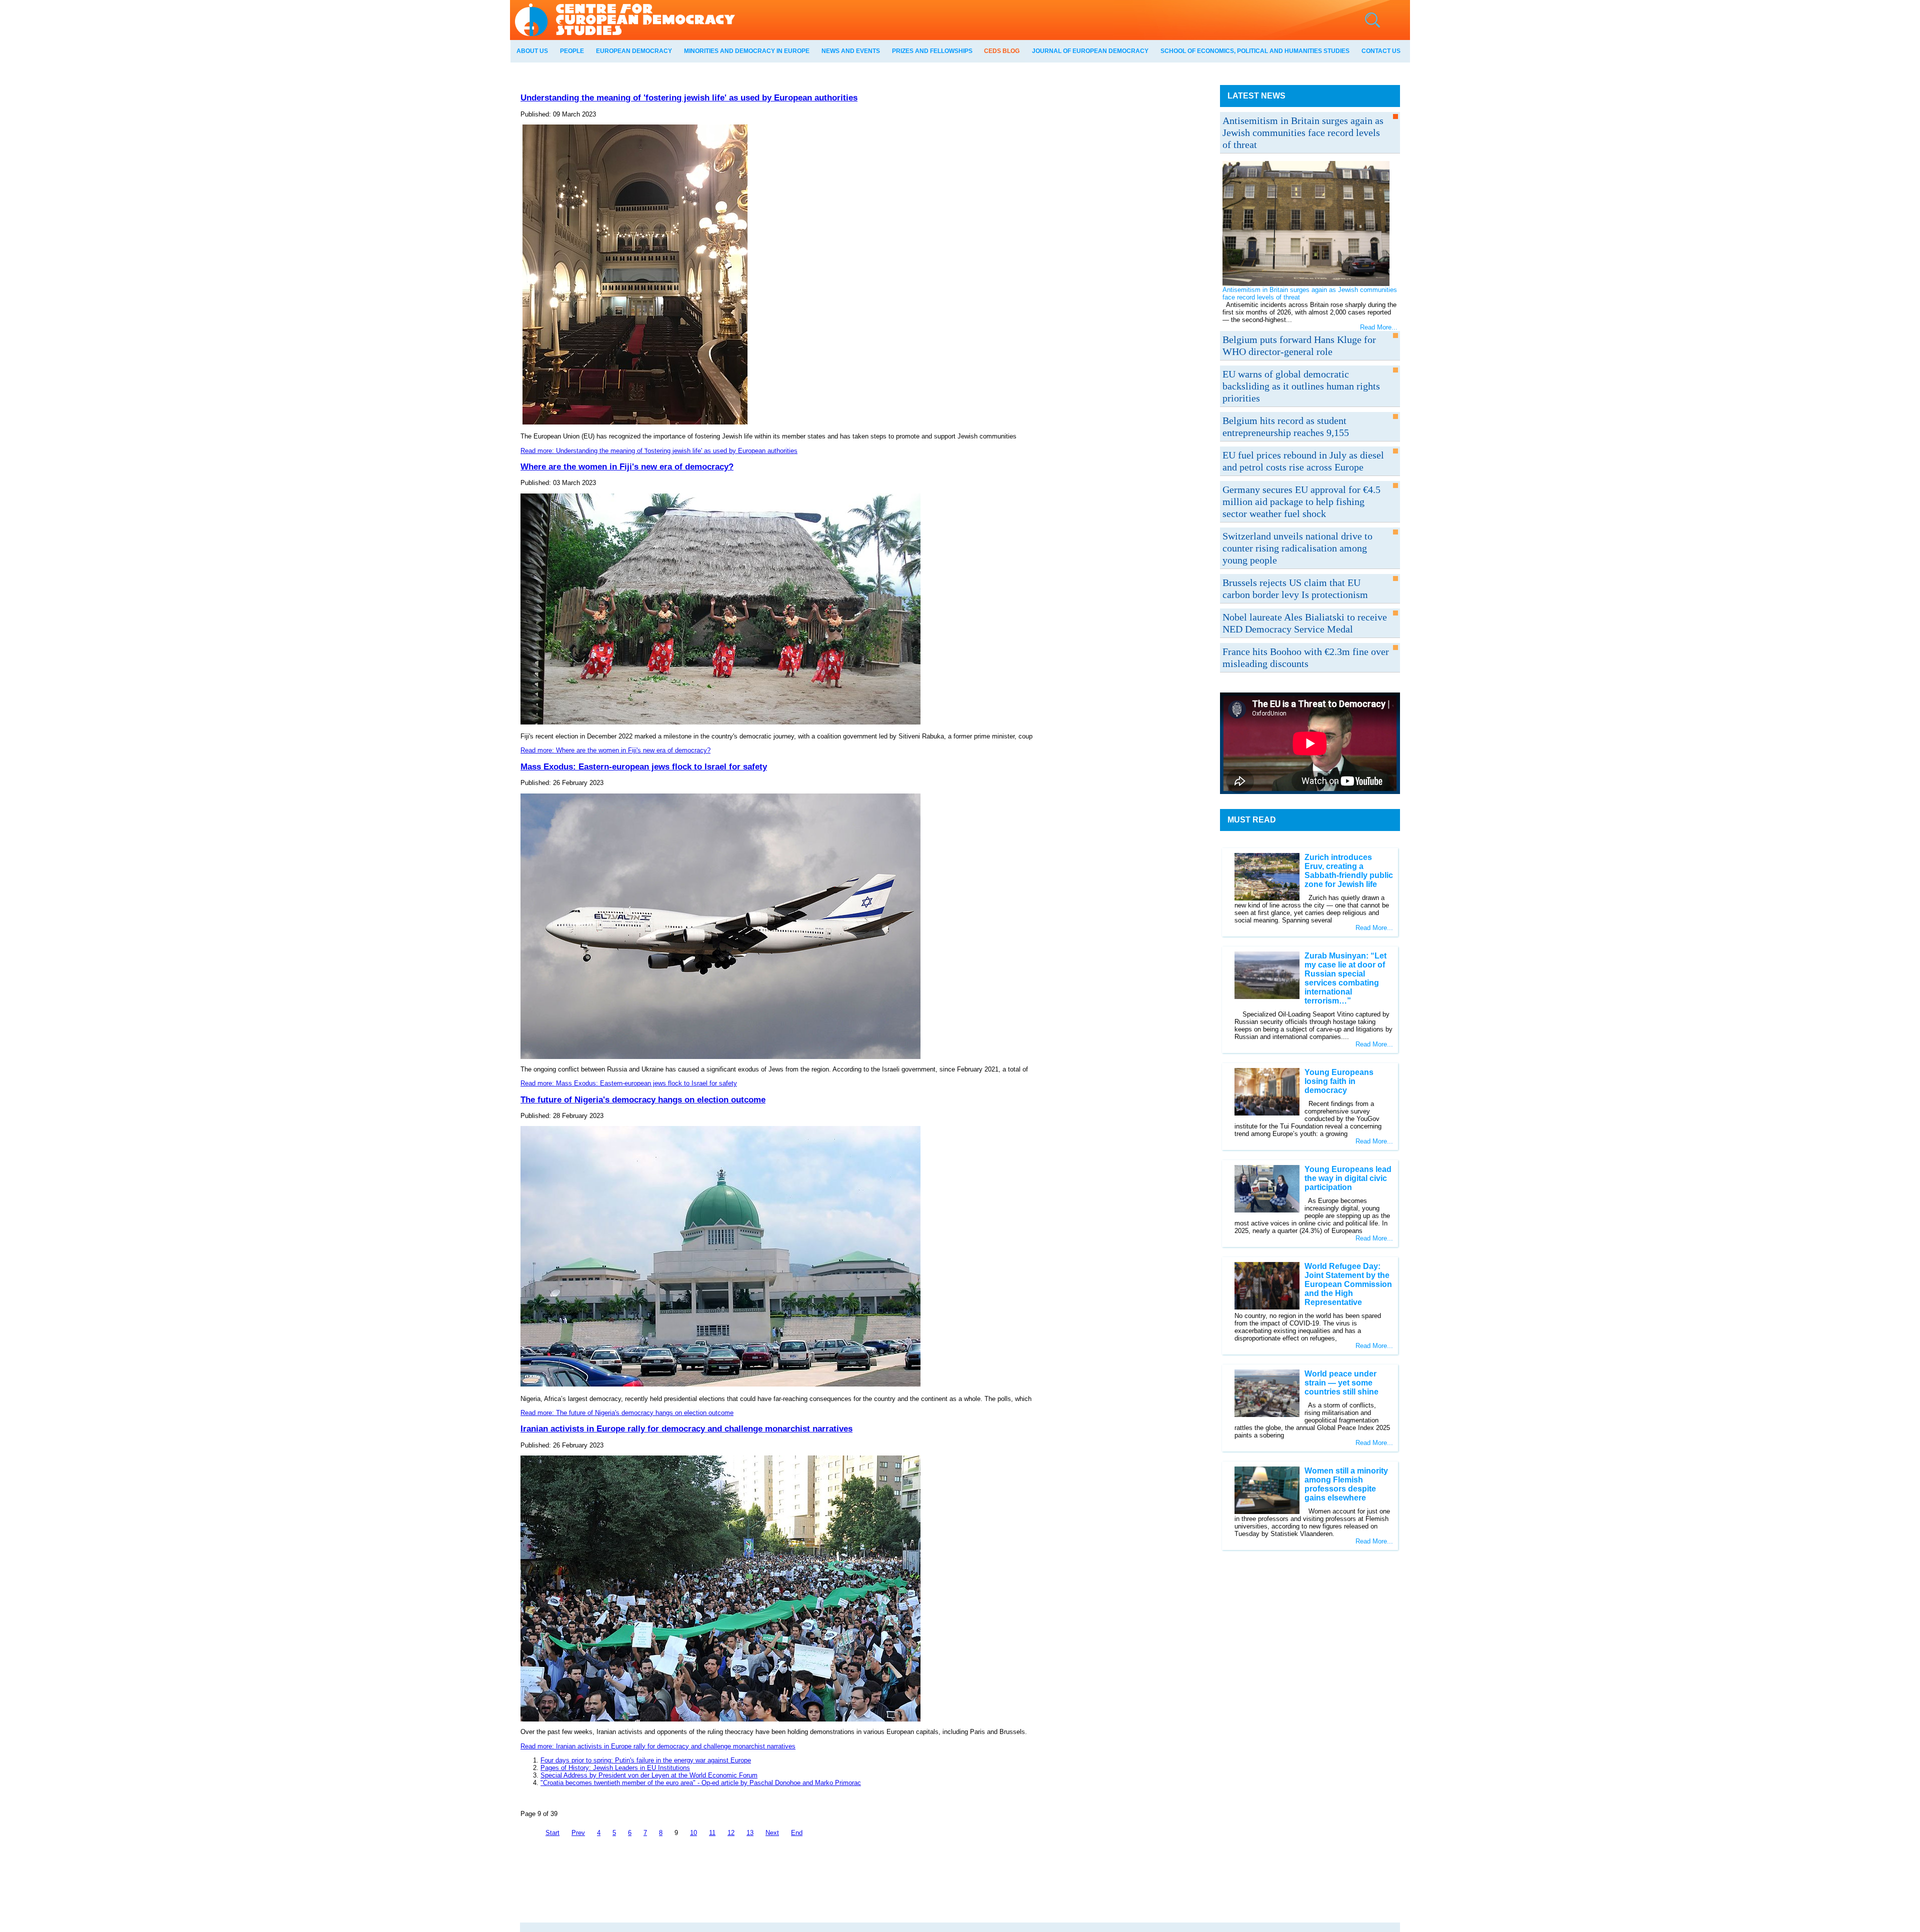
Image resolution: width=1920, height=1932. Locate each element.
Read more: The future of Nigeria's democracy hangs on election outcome (627, 1413)
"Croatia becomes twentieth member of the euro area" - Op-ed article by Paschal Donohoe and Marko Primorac (701, 1783)
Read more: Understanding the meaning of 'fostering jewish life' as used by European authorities (659, 451)
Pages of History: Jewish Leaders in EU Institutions (615, 1768)
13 (750, 1833)
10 (693, 1833)
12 (731, 1833)
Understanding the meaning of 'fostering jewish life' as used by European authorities (689, 97)
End (797, 1833)
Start (552, 1833)
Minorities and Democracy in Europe (747, 51)
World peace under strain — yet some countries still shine (1341, 1383)
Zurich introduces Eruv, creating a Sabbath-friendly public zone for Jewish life (1349, 871)
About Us (532, 51)
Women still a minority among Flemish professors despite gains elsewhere (1346, 1484)
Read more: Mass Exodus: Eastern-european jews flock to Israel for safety (629, 1083)
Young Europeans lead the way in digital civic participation (1348, 1178)
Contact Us (1381, 51)
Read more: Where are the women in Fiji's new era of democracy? (615, 750)
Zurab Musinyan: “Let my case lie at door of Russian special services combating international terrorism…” (1345, 978)
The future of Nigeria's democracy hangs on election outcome (643, 1099)
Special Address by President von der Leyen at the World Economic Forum (649, 1775)
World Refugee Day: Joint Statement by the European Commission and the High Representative (1348, 1284)
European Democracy (634, 51)
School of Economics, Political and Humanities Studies (1255, 51)
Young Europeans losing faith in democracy (1339, 1081)
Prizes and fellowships (932, 51)
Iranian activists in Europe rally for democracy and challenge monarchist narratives (686, 1428)
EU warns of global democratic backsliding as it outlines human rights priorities (1301, 386)
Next (772, 1833)
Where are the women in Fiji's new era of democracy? (627, 466)
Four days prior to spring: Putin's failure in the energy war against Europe (646, 1760)
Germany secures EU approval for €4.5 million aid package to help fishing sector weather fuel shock (1301, 501)
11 (712, 1833)
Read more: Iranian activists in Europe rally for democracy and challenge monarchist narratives (658, 1746)
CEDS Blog (1002, 51)
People (572, 51)
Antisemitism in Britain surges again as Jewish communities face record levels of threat (1303, 132)
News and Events (851, 51)
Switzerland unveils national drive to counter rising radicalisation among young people (1297, 548)
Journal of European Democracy (1090, 51)
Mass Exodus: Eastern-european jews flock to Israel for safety (644, 766)
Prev (578, 1833)
